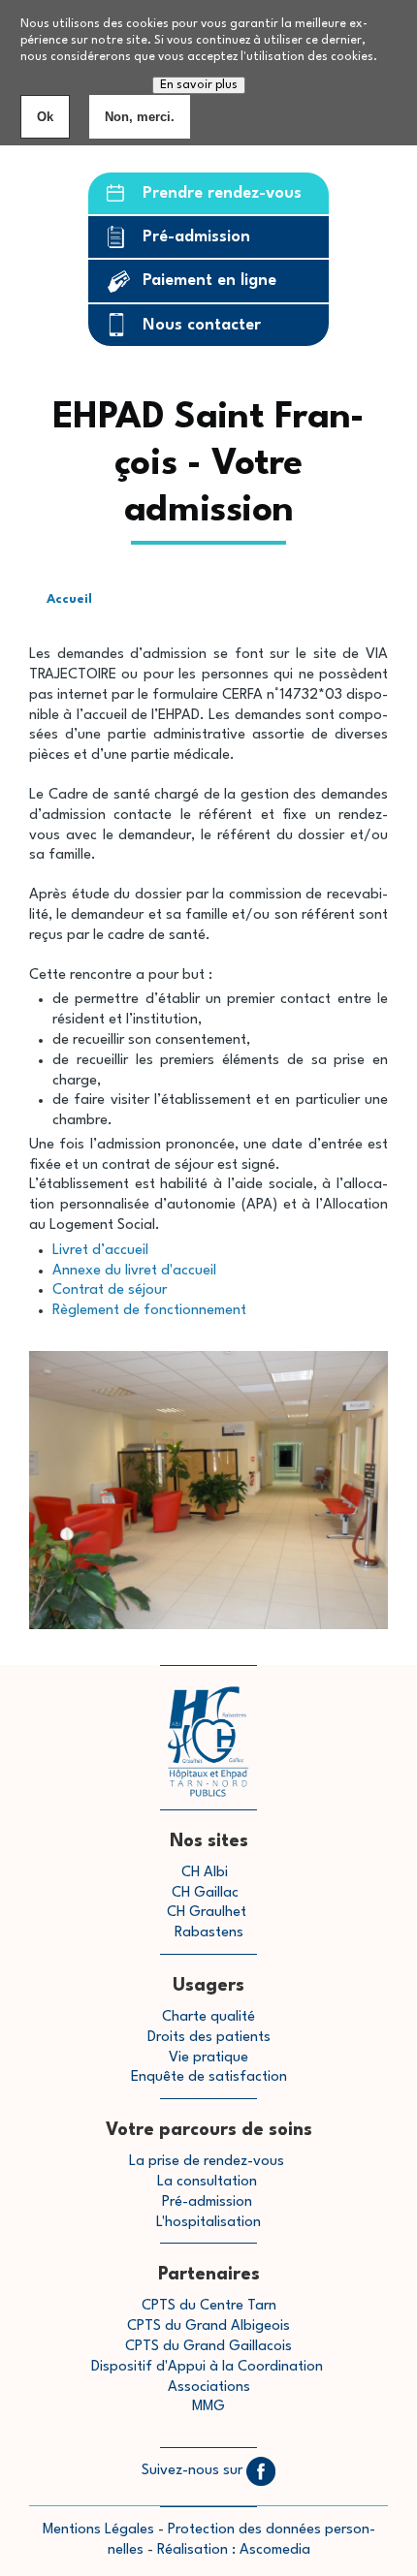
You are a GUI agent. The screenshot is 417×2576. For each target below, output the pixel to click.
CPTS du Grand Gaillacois (208, 2347)
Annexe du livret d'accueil (134, 1271)
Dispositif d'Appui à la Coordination (209, 2367)
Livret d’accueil (100, 1251)
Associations (209, 2388)
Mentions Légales (98, 2530)
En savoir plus (199, 85)
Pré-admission (196, 237)
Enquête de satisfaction (209, 2077)
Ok (45, 117)
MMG (208, 2407)
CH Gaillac (205, 1893)
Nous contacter (202, 325)
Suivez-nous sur (194, 2471)
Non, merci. (140, 117)
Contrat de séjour (110, 1290)
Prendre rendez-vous (222, 193)
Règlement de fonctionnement (149, 1311)
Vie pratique (208, 2058)
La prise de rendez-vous (207, 2162)
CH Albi (205, 1873)
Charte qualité (208, 2017)
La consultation (207, 2182)
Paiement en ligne (209, 281)
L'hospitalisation (208, 2223)
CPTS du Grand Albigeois (208, 2326)
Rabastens (209, 1933)
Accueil (69, 599)
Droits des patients (209, 2038)
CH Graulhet (207, 1913)
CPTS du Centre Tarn (209, 2306)
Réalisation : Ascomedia (234, 2550)
